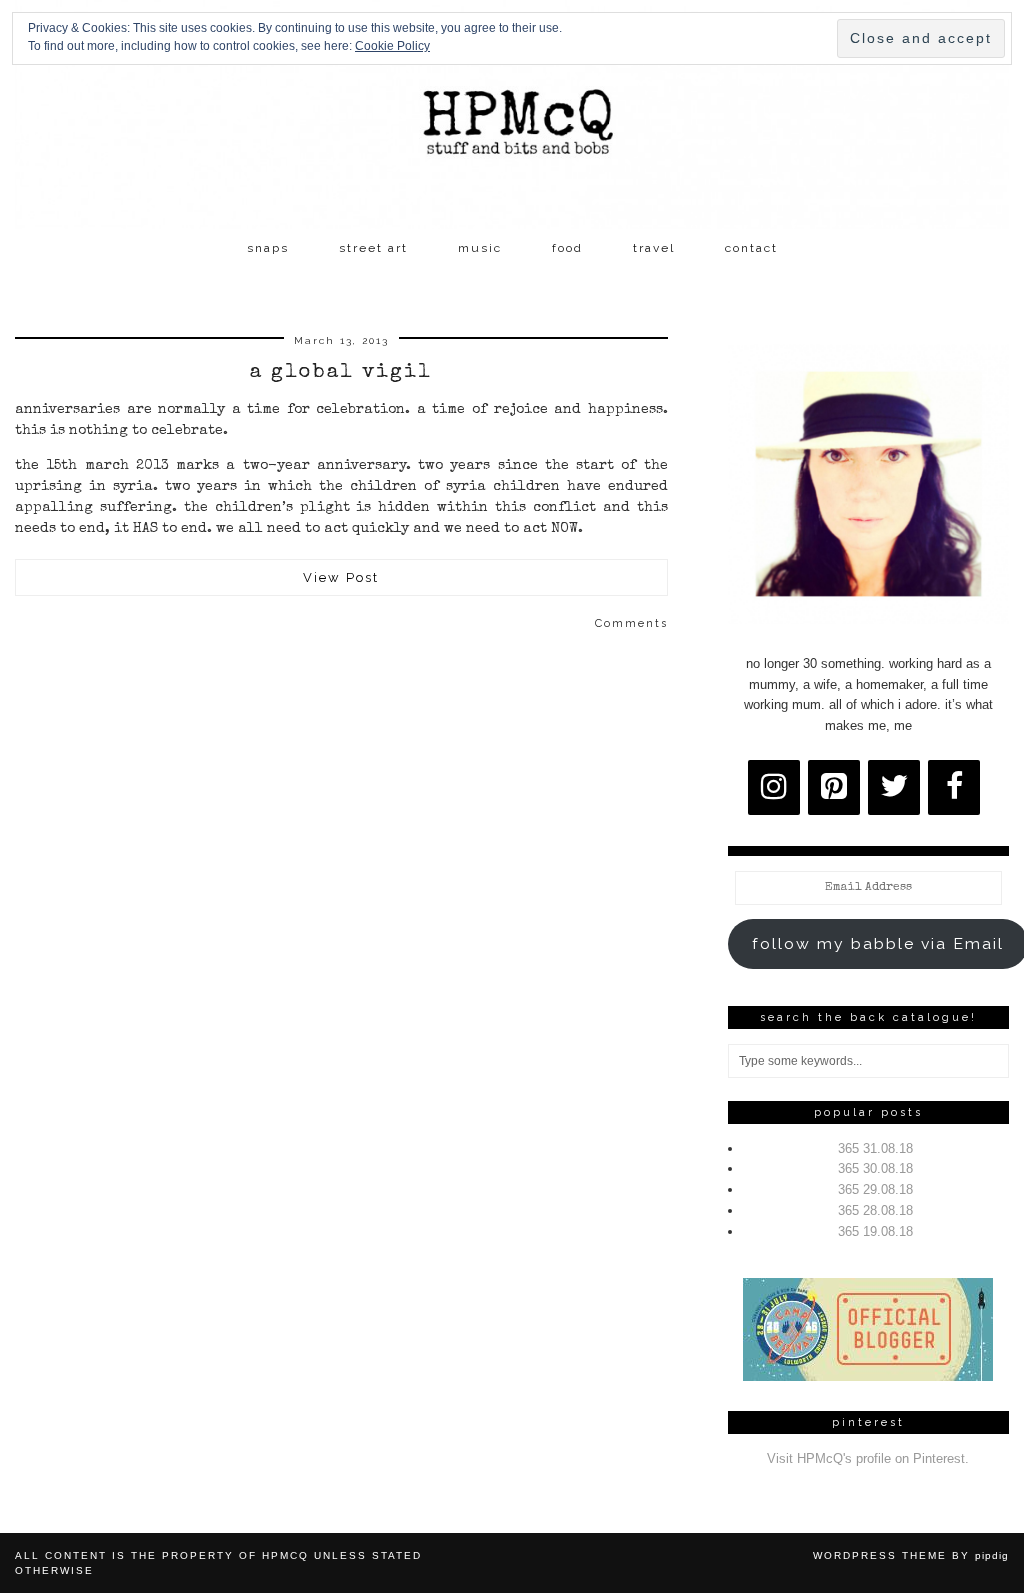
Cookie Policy (392, 46)
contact (751, 248)
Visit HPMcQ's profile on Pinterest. (868, 1458)
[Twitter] (894, 787)
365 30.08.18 (875, 1168)
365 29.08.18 (875, 1189)
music (480, 248)
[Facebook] (954, 787)
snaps (268, 248)
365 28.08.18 (875, 1210)
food (567, 248)
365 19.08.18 (875, 1231)
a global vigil (341, 373)
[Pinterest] (834, 787)
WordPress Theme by (911, 1555)
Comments (631, 623)
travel (654, 248)
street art (373, 248)
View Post (341, 577)
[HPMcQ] (512, 114)
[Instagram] (774, 787)
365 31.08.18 (875, 1148)
